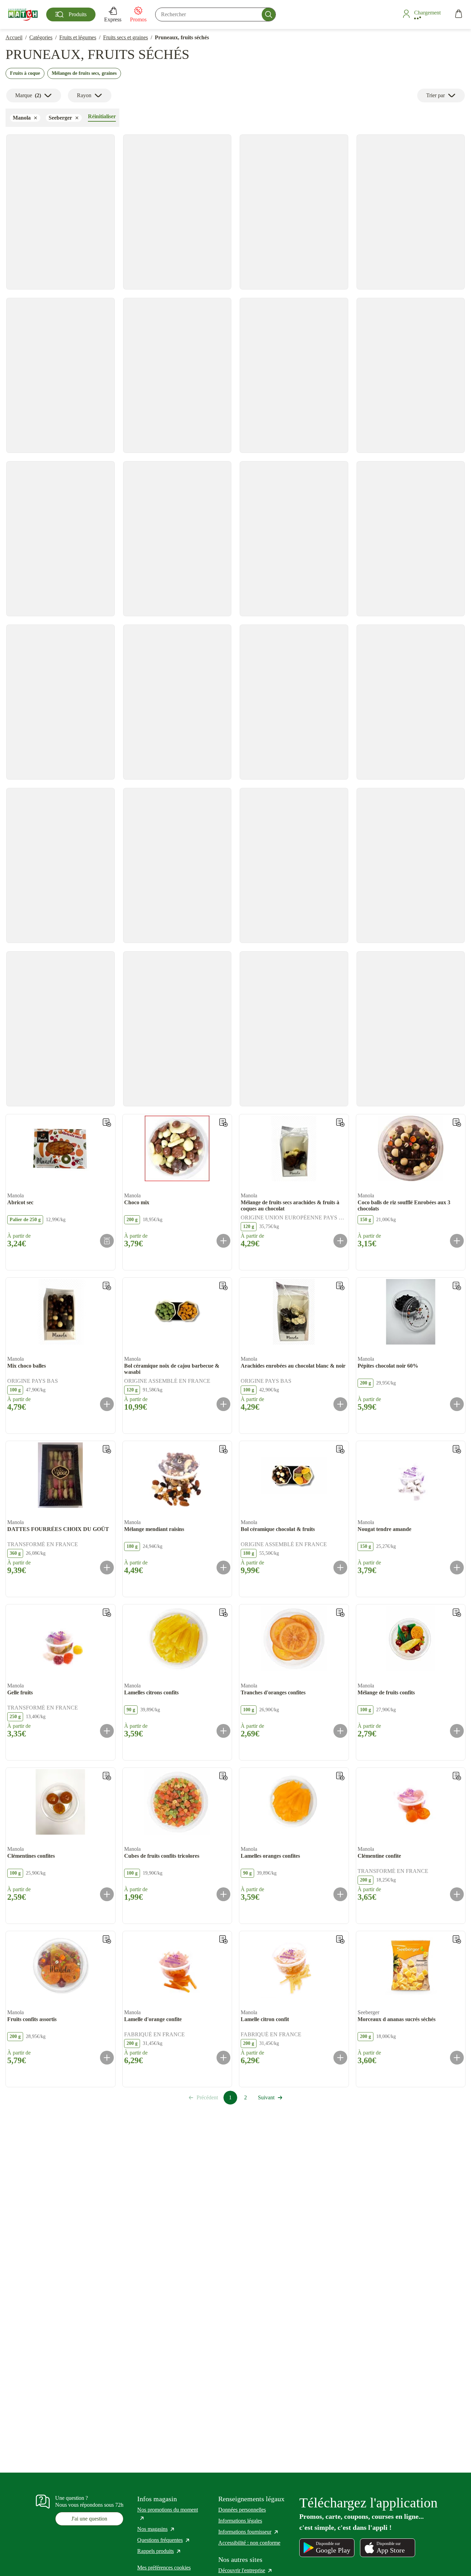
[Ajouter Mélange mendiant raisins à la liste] (223, 1449)
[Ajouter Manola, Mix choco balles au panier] (107, 1404)
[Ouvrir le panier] (459, 15)
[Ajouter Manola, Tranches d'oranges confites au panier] (340, 1731)
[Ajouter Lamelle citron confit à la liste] (340, 1939)
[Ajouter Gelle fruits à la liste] (107, 1613)
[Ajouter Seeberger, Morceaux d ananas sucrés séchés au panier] (457, 2058)
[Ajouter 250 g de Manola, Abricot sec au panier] (107, 1241)
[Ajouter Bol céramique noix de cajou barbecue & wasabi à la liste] (223, 1286)
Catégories (41, 37)
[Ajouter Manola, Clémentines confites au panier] (107, 1894)
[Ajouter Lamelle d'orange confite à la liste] (223, 1939)
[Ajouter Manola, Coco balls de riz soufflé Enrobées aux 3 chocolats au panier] (457, 1241)
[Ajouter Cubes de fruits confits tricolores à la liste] (223, 1776)
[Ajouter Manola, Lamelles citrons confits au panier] (223, 1731)
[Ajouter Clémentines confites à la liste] (107, 1776)
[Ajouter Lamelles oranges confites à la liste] (340, 1776)
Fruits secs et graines (126, 37)
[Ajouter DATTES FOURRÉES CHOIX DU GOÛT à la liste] (107, 1449)
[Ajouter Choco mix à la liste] (223, 1123)
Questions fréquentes (164, 2540)
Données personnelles (242, 2510)
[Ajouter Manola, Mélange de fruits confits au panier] (457, 1731)
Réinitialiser (102, 116)
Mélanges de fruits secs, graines (84, 73)
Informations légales (240, 2521)
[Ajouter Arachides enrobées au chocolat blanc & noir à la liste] (340, 1286)
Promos (138, 19)
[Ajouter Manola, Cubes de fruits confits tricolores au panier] (223, 1894)
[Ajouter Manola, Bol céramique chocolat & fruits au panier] (340, 1568)
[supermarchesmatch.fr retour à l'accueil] (23, 14)
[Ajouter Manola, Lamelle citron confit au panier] (340, 2058)
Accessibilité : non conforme (249, 2543)
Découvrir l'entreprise (245, 2570)
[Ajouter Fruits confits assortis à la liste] (107, 1939)
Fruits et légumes (78, 37)
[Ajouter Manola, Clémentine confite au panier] (457, 1894)
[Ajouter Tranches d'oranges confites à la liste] (340, 1613)
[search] (216, 14)
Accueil (14, 37)
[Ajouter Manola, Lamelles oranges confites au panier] (340, 1894)
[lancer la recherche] (269, 14)
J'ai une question (89, 2519)
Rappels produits (159, 2551)
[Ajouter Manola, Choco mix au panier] (223, 1241)
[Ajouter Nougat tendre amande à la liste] (457, 1449)
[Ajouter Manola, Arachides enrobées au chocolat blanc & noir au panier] (340, 1404)
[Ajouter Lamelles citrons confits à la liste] (223, 1613)
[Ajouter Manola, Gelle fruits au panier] (107, 1731)
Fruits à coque (25, 73)
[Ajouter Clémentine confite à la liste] (457, 1776)
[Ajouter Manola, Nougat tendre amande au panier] (457, 1568)
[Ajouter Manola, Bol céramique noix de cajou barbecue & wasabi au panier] (223, 1404)
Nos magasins (156, 2529)
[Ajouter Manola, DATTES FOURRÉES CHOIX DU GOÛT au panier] (107, 1568)
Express (113, 19)
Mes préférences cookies (164, 2568)
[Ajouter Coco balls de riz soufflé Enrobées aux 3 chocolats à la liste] (457, 1123)
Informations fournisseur (249, 2532)
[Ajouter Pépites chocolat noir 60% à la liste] (457, 1286)
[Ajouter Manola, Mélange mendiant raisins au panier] (223, 1568)
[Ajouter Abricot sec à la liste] (107, 1123)
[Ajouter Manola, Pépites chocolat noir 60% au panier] (457, 1404)
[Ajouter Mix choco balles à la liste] (107, 1286)
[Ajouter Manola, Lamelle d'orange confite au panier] (223, 2058)
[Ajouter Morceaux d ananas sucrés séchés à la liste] (457, 1939)
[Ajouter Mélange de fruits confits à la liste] (457, 1613)
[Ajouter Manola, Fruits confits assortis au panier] (107, 2058)
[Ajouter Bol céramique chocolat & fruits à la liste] (340, 1449)
